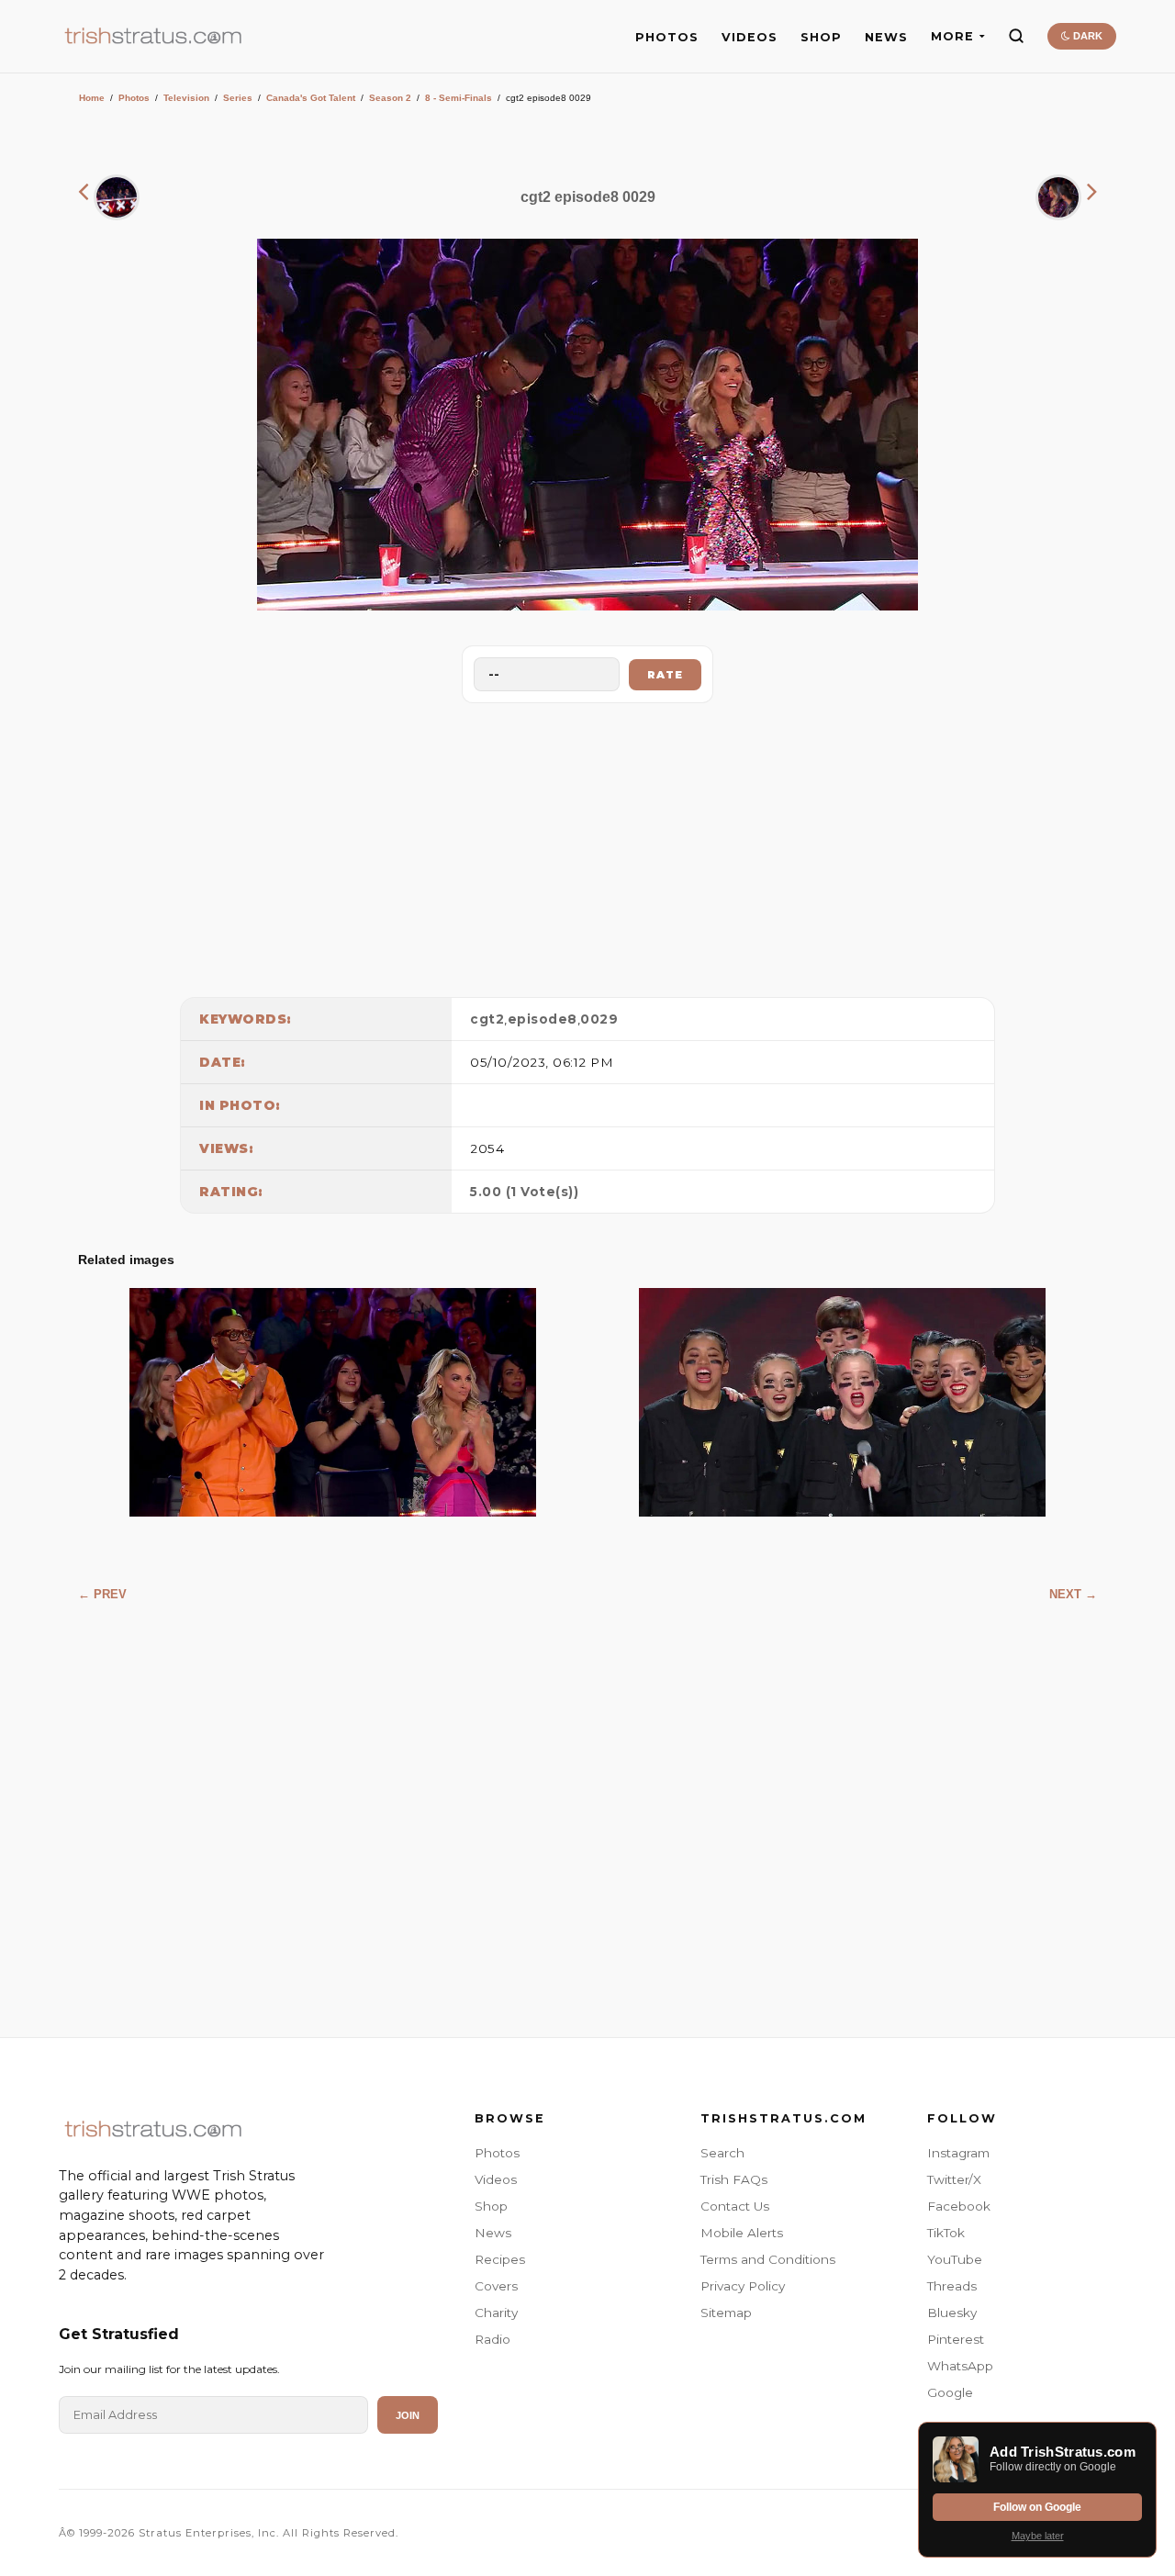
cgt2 (487, 1019)
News (493, 2233)
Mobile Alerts (742, 2233)
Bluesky (952, 2313)
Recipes (500, 2259)
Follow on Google (1037, 2507)
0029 (599, 1019)
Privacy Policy (743, 2286)
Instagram (958, 2153)
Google (950, 2392)
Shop (491, 2206)
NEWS (886, 37)
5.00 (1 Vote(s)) (524, 1192)
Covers (496, 2286)
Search (722, 2153)
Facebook (959, 2206)
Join (408, 2415)
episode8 (543, 1019)
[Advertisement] (587, 846)
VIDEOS (750, 37)
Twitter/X (954, 2179)
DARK (1086, 36)
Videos (496, 2179)
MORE (952, 36)
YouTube (955, 2259)
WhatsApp (960, 2366)
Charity (496, 2313)
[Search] (1016, 36)
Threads (952, 2286)
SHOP (821, 37)
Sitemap (726, 2313)
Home (92, 98)
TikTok (946, 2233)
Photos (134, 98)
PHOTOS (667, 37)
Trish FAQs (734, 2179)
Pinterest (956, 2339)
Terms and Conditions (768, 2259)
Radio (492, 2339)
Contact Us (735, 2206)
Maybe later (1038, 2536)
